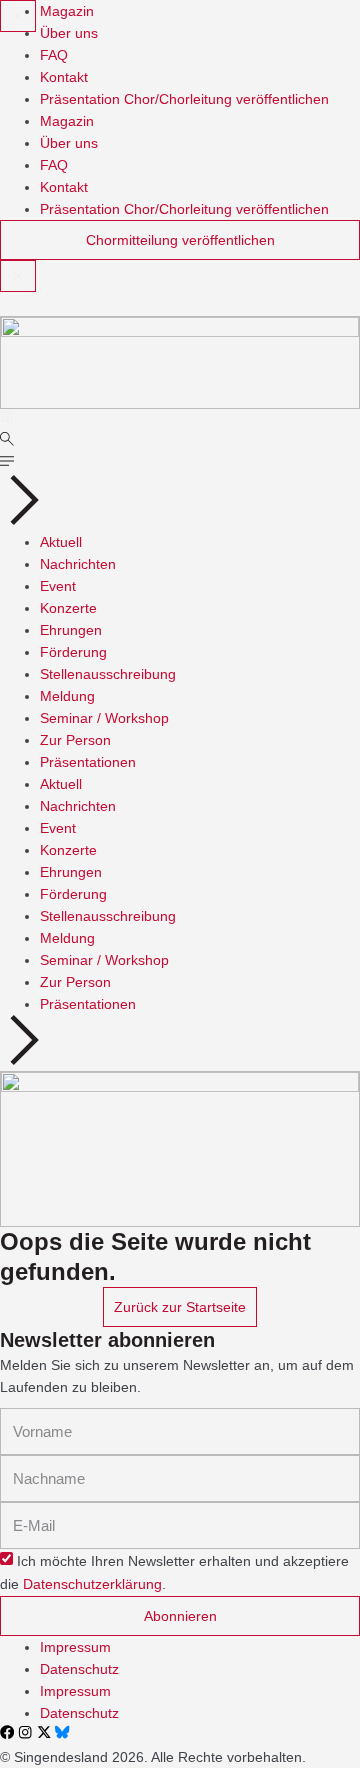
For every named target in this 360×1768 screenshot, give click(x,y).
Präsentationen (88, 762)
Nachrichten (78, 564)
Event (58, 586)
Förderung (73, 652)
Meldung (67, 696)
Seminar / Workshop (104, 718)
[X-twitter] (44, 1732)
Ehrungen (71, 630)
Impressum (75, 1647)
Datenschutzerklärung (92, 1585)
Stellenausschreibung (108, 674)
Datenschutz (79, 1669)
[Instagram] (25, 1732)
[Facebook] (7, 1732)
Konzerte (68, 608)
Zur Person (75, 740)
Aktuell (61, 542)
